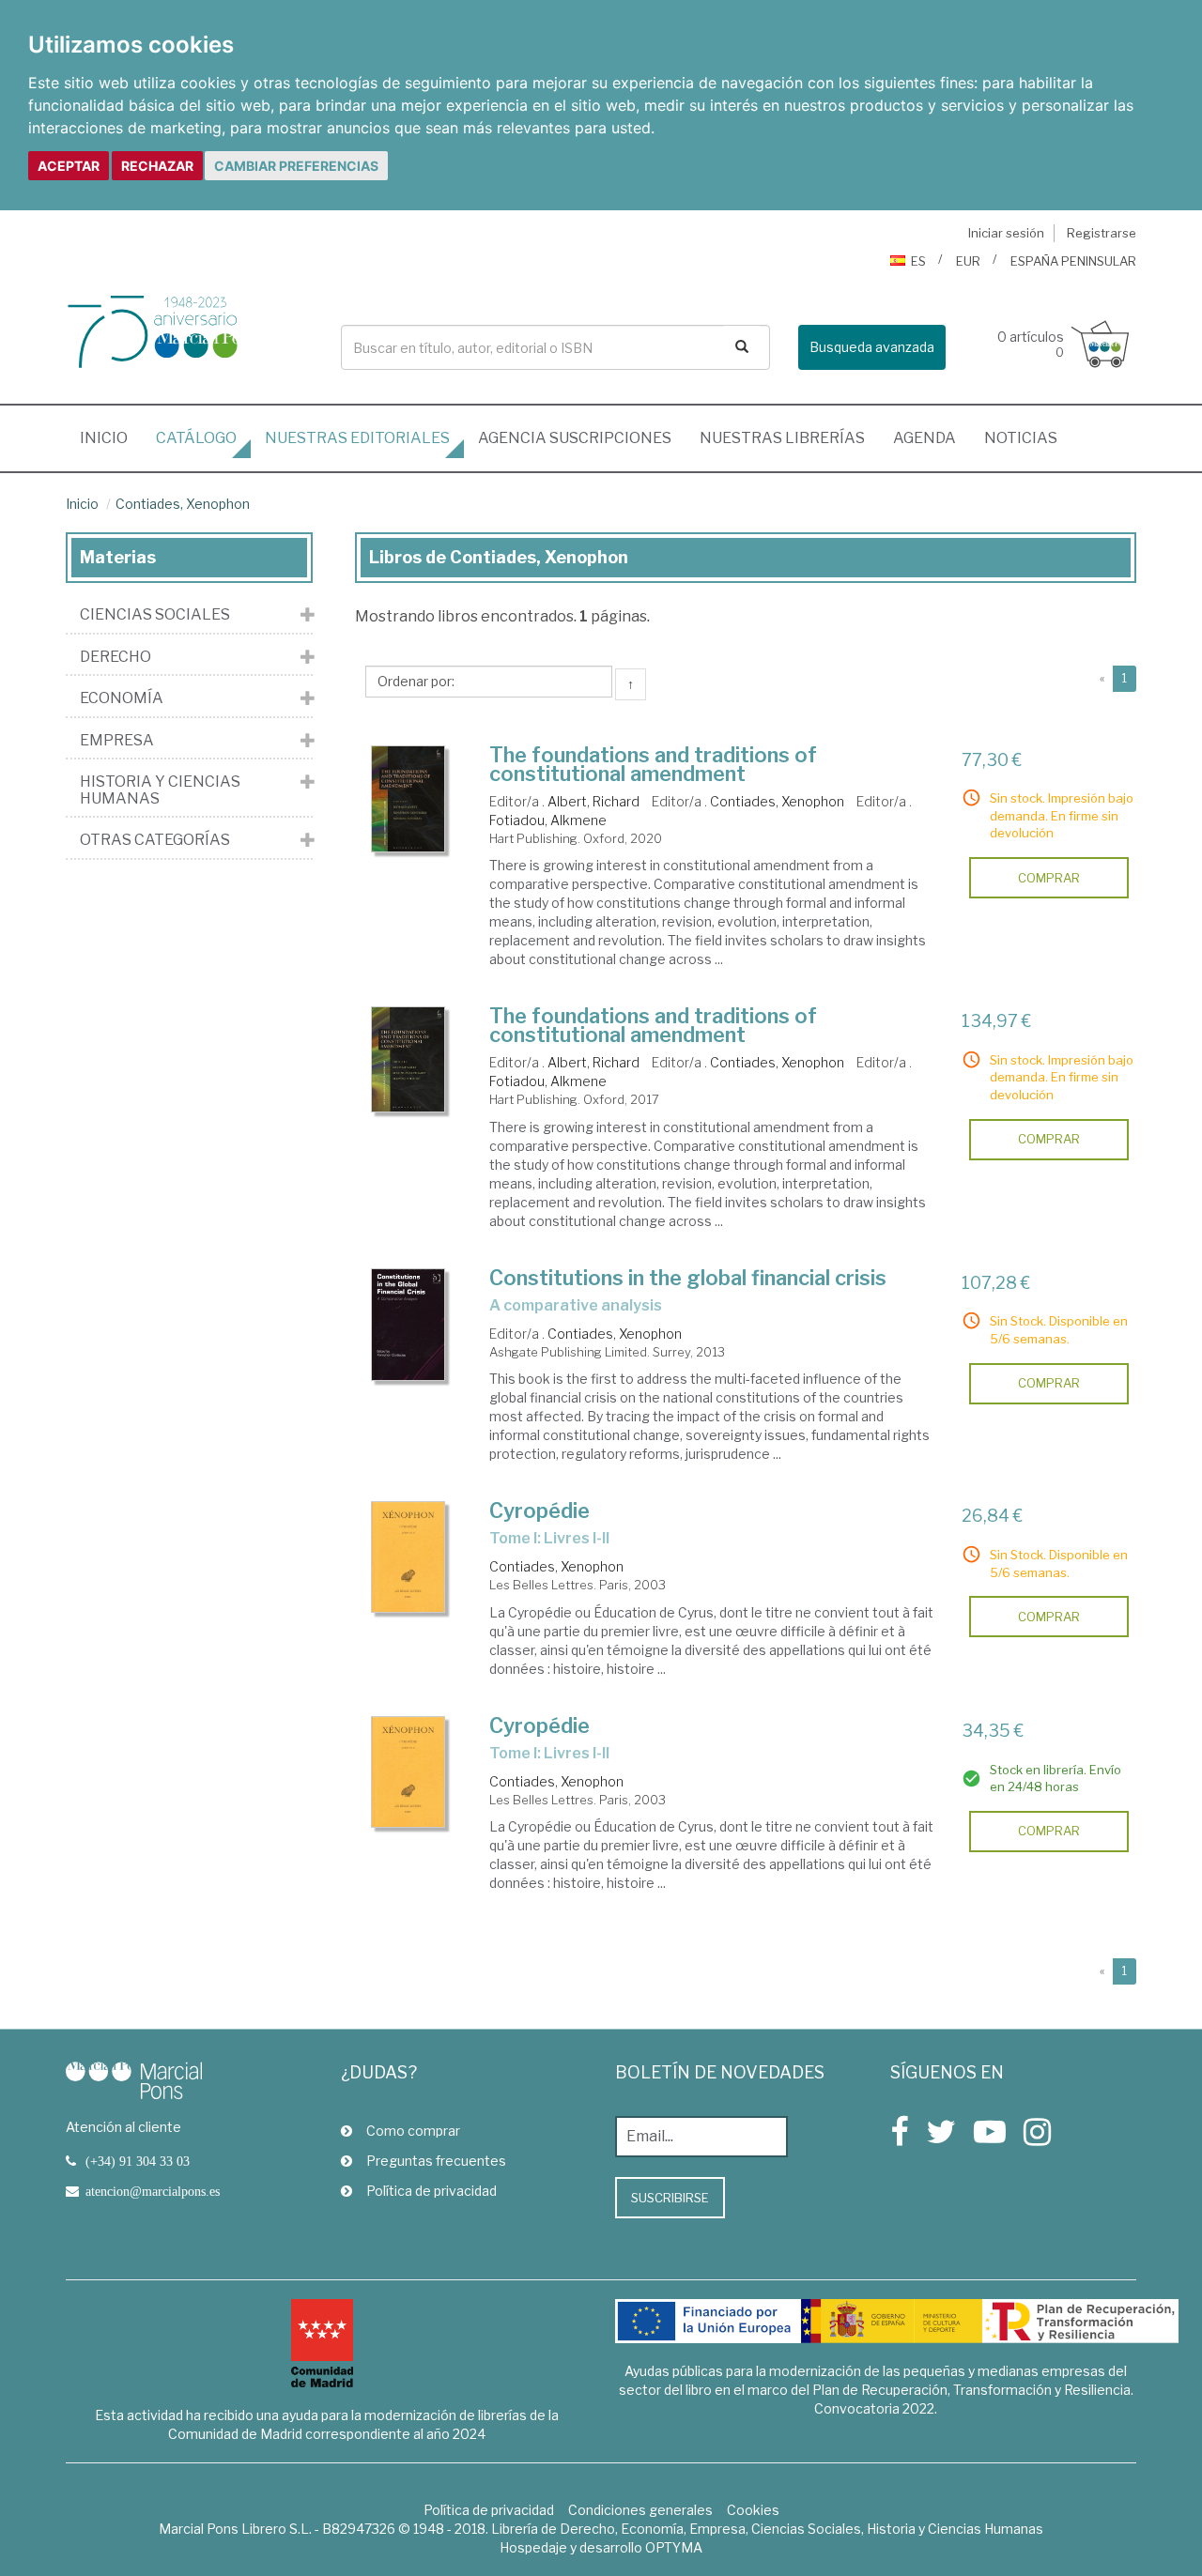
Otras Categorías (155, 840)
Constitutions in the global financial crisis (688, 1278)
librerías (782, 438)
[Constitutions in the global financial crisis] (408, 1325)
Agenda (925, 438)
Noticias (1021, 438)
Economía (122, 698)
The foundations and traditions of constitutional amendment (653, 764)
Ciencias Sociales (155, 615)
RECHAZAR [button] (157, 166)
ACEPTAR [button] (69, 166)
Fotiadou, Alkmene (548, 820)
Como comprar (413, 2131)
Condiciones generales (640, 2510)
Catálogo (196, 438)
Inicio (111, 437)
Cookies (753, 2510)
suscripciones (575, 438)
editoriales (357, 438)
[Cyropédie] (408, 1557)
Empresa (117, 741)
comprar (1049, 878)
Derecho (116, 657)
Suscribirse (670, 2198)
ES (918, 261)
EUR (968, 261)
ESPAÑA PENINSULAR (1073, 261)
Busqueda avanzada (872, 347)
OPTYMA (674, 2547)
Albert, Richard (593, 801)
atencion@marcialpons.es (153, 2191)
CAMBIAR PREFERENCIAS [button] (296, 166)
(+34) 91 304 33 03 (138, 2161)
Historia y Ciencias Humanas (160, 790)
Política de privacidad (431, 2191)
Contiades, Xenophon (183, 504)
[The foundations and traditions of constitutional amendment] (408, 799)
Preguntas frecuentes (436, 2161)
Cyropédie (539, 1510)
